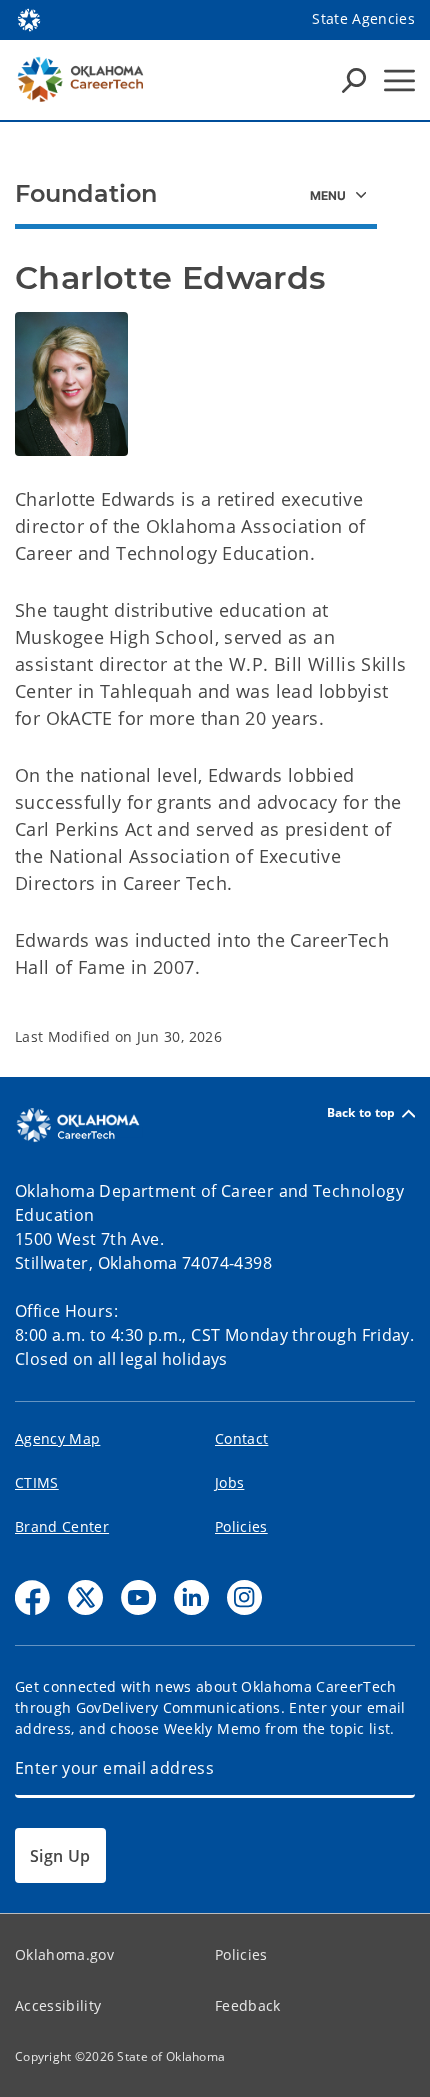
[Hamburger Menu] (399, 80)
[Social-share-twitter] (85, 1597)
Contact (241, 1438)
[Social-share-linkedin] (191, 1597)
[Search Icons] (354, 80)
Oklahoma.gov (64, 1954)
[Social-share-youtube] (138, 1597)
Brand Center (62, 1526)
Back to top (361, 1113)
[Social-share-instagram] (244, 1597)
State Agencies (363, 18)
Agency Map (57, 1438)
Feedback (248, 2005)
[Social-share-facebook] (32, 1597)
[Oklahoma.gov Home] (29, 18)
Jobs (229, 1482)
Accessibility (58, 2005)
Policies (241, 1526)
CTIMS (37, 1482)
